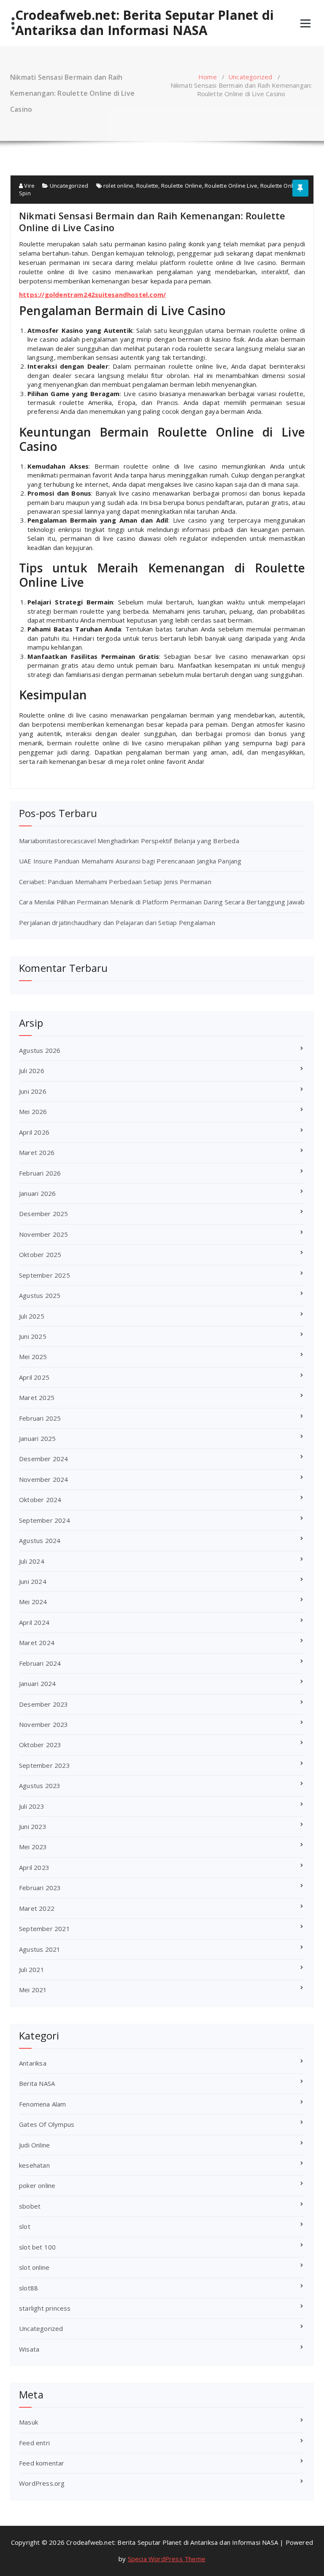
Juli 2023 (32, 1806)
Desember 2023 (44, 1704)
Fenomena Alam (43, 2104)
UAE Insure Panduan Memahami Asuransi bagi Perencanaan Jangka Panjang (130, 861)
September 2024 (45, 1520)
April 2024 (34, 1622)
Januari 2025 (37, 1438)
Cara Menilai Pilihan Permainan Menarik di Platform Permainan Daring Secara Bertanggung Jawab (162, 902)
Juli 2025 (32, 1316)
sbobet (30, 2206)
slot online (34, 2267)
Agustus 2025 (40, 1295)
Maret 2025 (37, 1397)
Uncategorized (250, 77)
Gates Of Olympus (47, 2124)
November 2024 (44, 1479)
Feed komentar (42, 2463)
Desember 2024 (44, 1459)
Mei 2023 (33, 1847)
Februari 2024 (40, 1663)
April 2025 (34, 1377)
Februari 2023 (40, 1888)
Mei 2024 (33, 1602)
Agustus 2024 (40, 1540)
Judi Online (34, 2145)
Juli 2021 (32, 1969)
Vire (29, 186)
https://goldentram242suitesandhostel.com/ (92, 294)
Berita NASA (37, 2083)
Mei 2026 (33, 1111)
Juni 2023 (33, 1826)
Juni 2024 (33, 1581)
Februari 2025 (40, 1418)
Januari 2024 (37, 1683)
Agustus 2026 (40, 1050)
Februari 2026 (40, 1173)
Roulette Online (182, 186)
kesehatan (34, 2165)
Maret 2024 (37, 1643)
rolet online (118, 186)
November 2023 (44, 1724)
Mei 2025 (33, 1357)
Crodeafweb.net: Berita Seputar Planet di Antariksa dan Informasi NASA (144, 23)
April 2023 (34, 1867)
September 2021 (45, 1929)
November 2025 (44, 1234)
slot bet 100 (37, 2247)
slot (25, 2226)
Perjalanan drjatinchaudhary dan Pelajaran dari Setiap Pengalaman (117, 923)
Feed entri (34, 2443)
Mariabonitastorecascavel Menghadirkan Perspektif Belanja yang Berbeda (129, 841)
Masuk (28, 2422)
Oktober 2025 (40, 1254)
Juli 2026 (32, 1071)
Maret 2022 (37, 1908)
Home (208, 77)
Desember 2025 (44, 1214)
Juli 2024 (32, 1561)
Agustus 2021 (40, 1949)
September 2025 (45, 1275)
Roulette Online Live (231, 186)
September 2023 (45, 1765)
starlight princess (45, 2308)
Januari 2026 (37, 1193)
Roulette (147, 186)
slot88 (28, 2288)
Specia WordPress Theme (167, 2559)
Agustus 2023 (40, 1786)
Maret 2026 (37, 1152)
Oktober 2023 (40, 1745)
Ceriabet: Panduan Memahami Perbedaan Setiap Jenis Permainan (115, 882)
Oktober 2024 (40, 1500)
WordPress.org (42, 2483)
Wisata (29, 2349)
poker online (37, 2185)
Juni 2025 (33, 1336)
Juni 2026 (33, 1091)
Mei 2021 (33, 1990)
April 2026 (34, 1132)
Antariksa (33, 2063)
